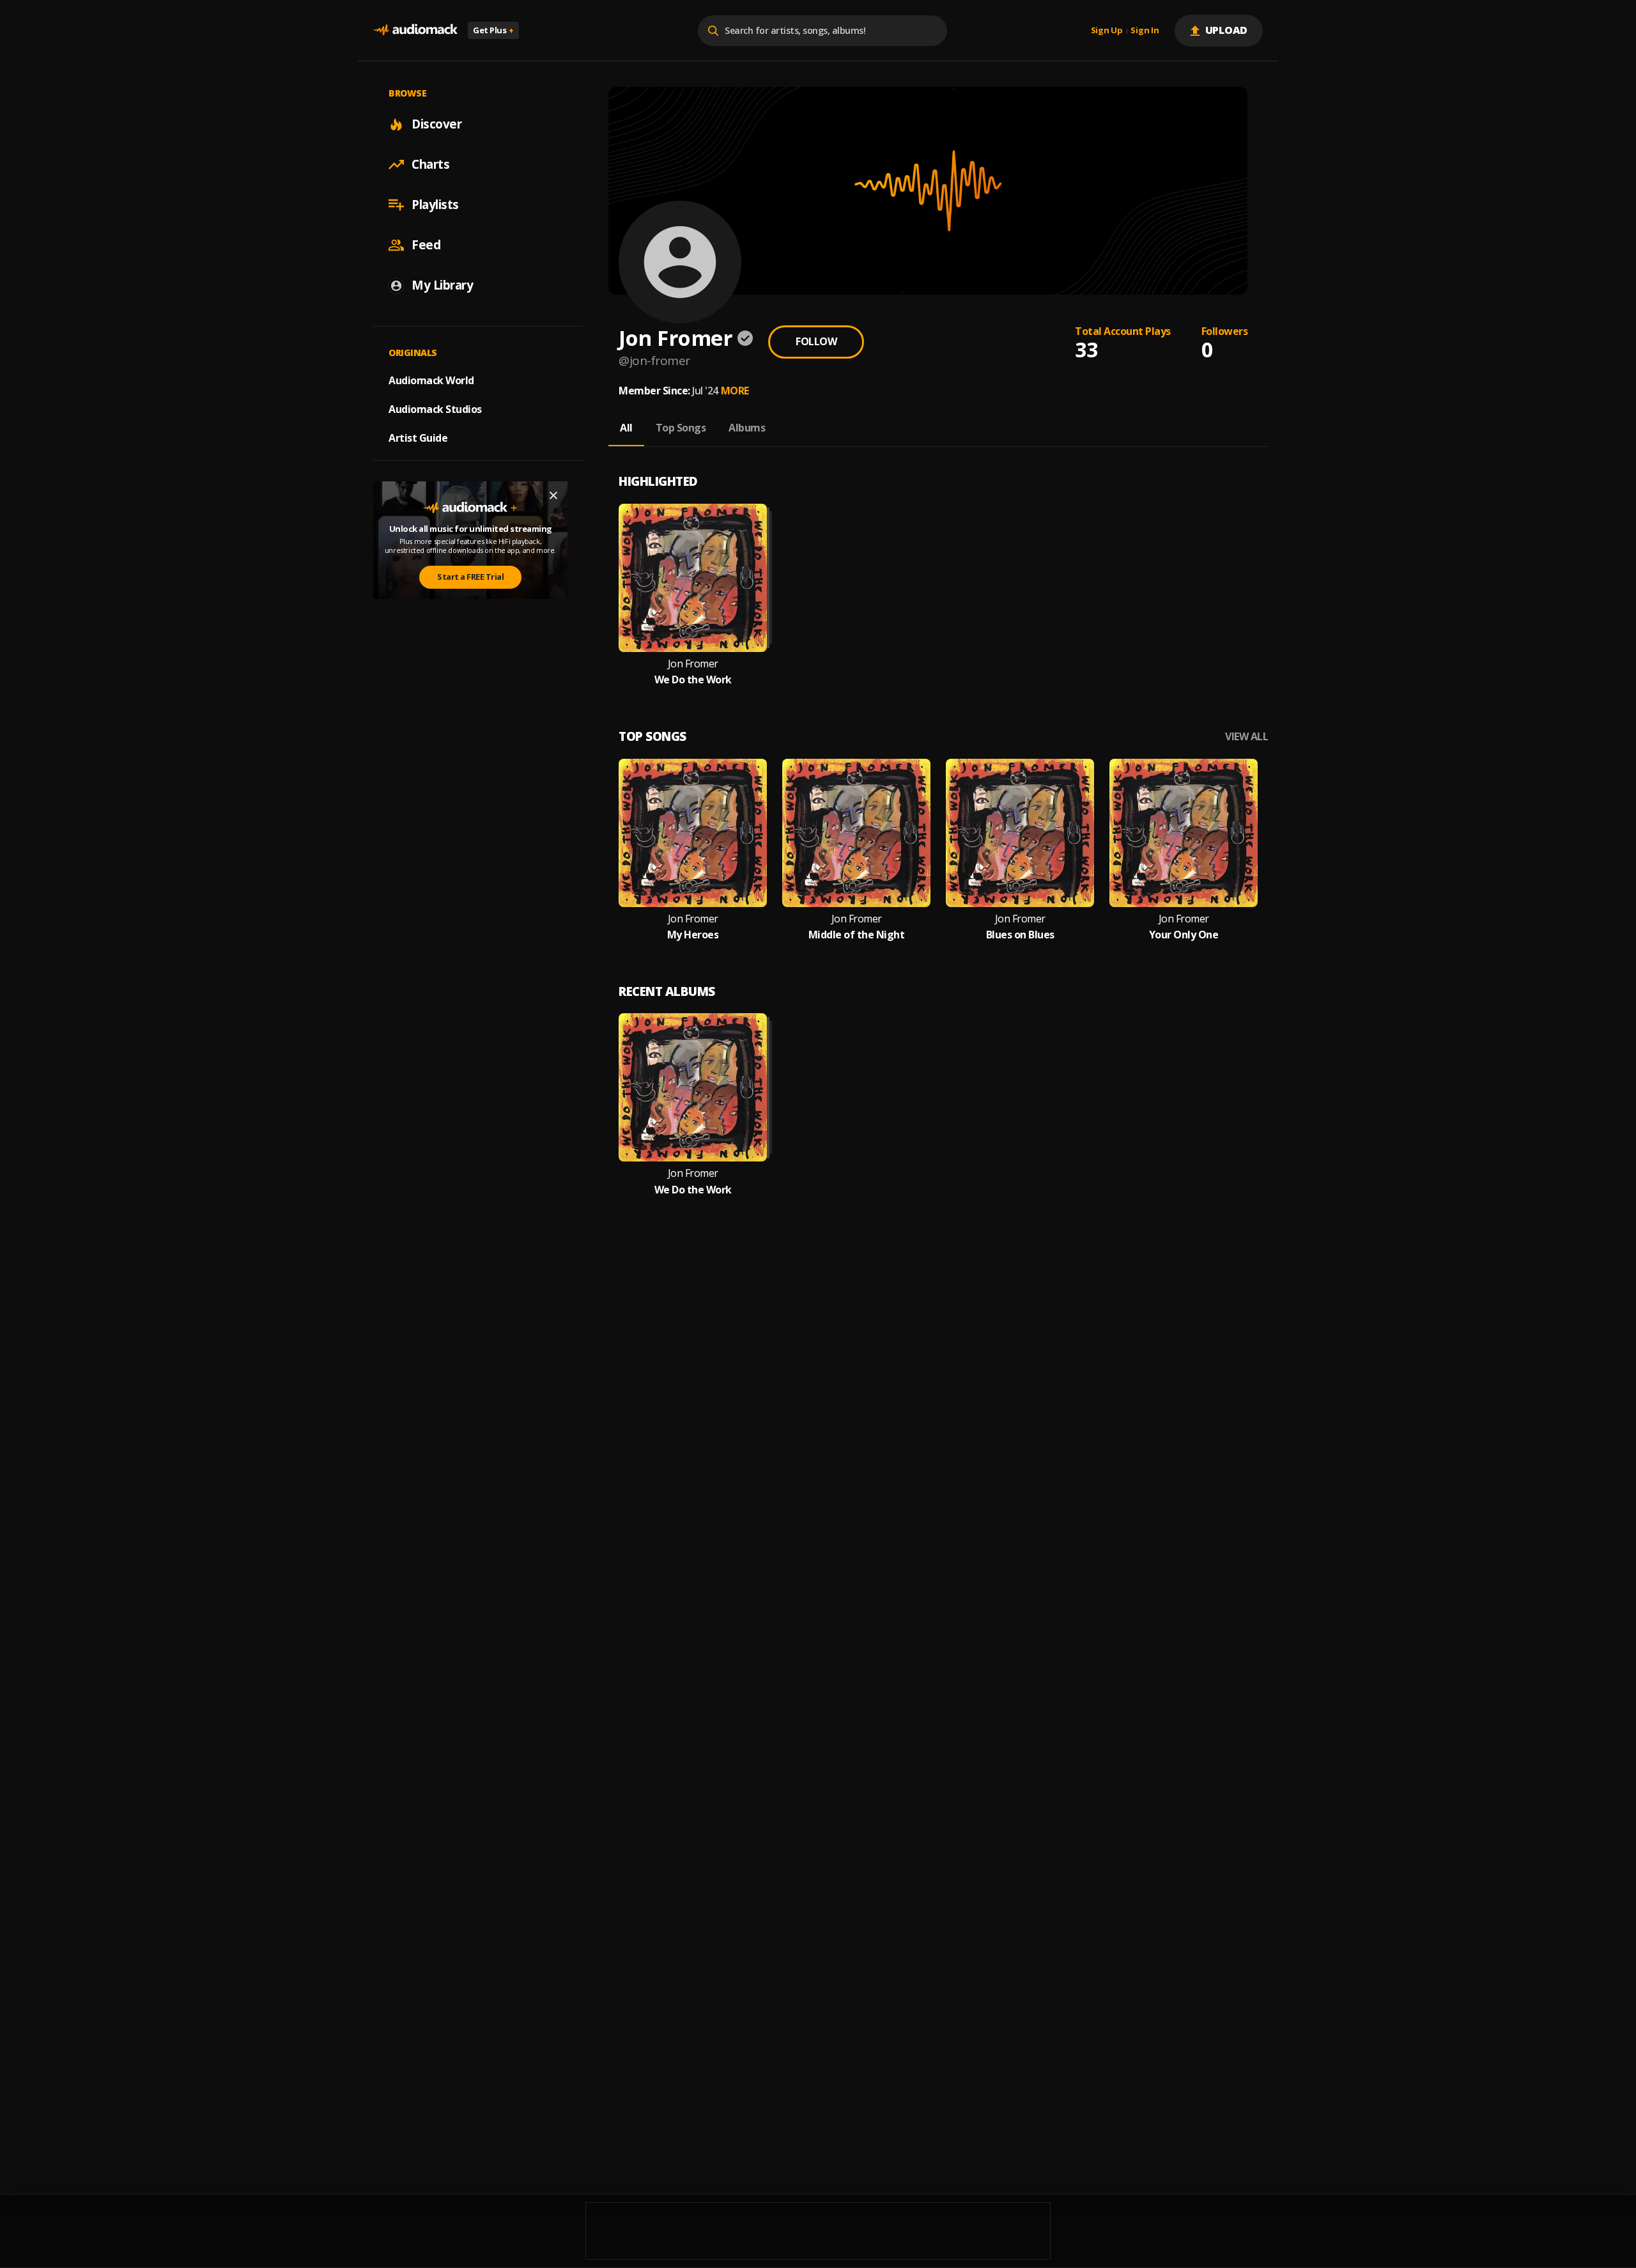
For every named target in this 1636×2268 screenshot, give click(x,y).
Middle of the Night (857, 935)
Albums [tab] (747, 428)
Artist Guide (418, 438)
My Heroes (693, 935)
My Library (442, 285)
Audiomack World (431, 380)
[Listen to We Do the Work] (693, 578)
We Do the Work (693, 680)
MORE (735, 391)
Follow (816, 341)
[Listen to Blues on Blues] (1020, 833)
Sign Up (1107, 31)
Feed (426, 245)
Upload (1227, 30)
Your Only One (1184, 935)
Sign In (1145, 31)
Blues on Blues (1020, 935)
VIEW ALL (1246, 737)
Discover (436, 124)
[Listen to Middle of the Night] (856, 833)
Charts (430, 164)
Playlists (435, 205)
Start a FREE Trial (470, 577)
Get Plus (493, 30)
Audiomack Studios (435, 409)
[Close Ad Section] (553, 495)
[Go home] (415, 30)
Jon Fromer (693, 664)
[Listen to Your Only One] (1184, 833)
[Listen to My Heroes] (693, 833)
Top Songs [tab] (681, 428)
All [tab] (626, 428)
